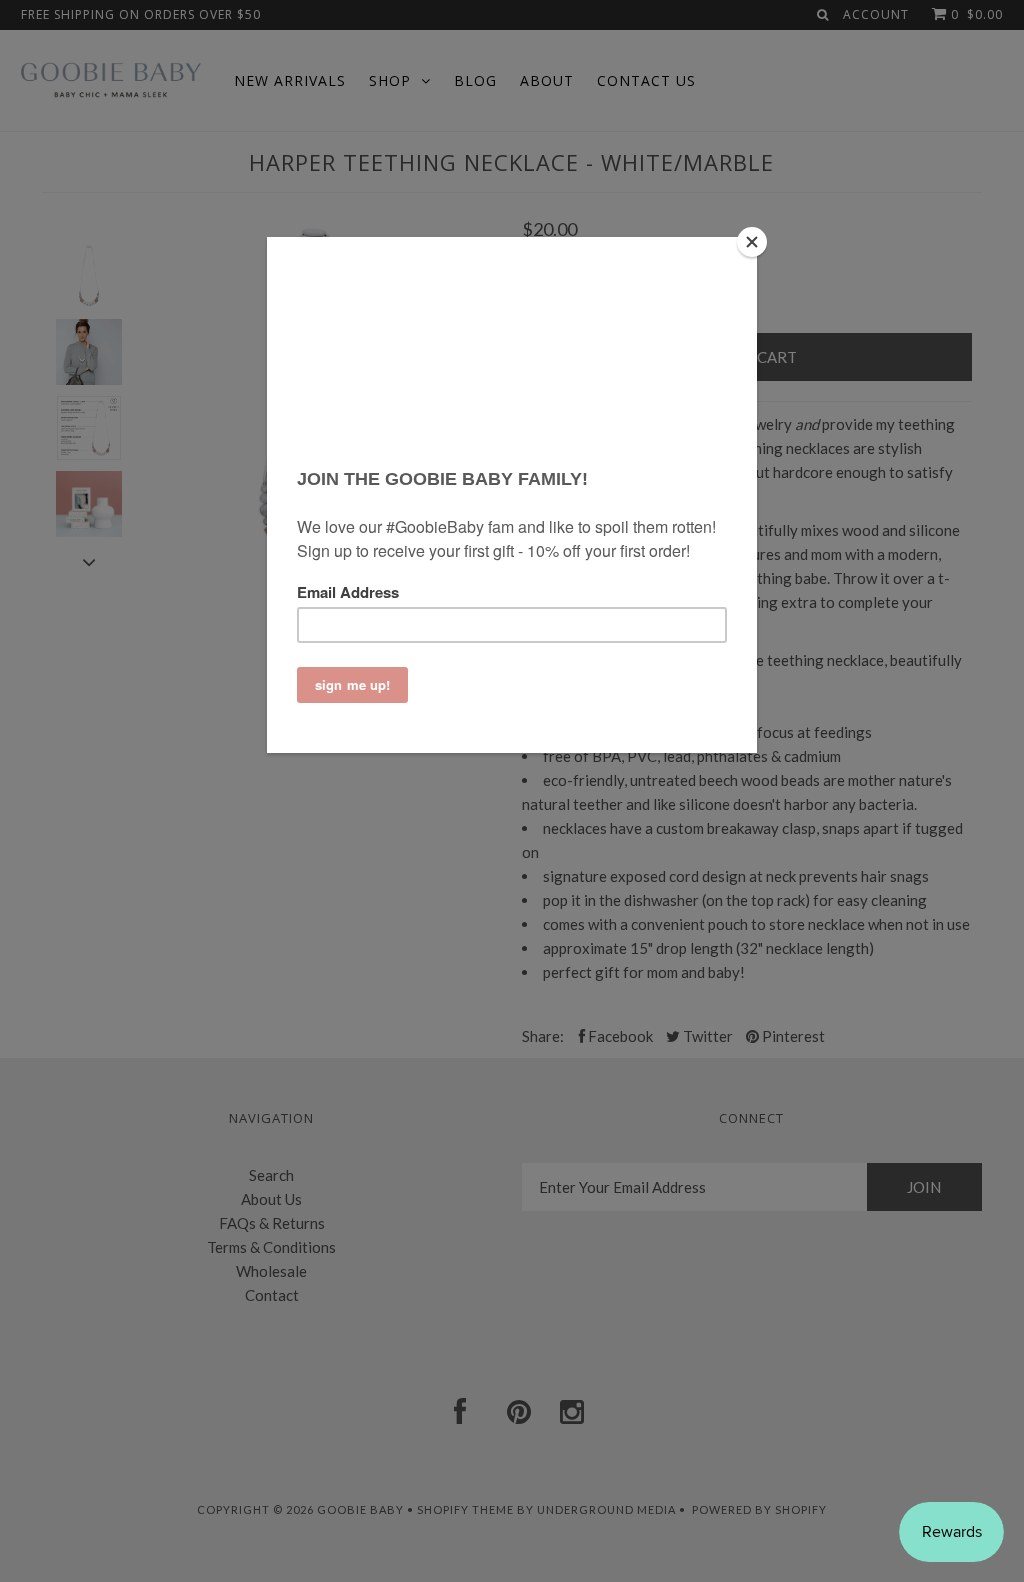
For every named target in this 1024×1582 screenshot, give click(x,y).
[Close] (752, 242)
